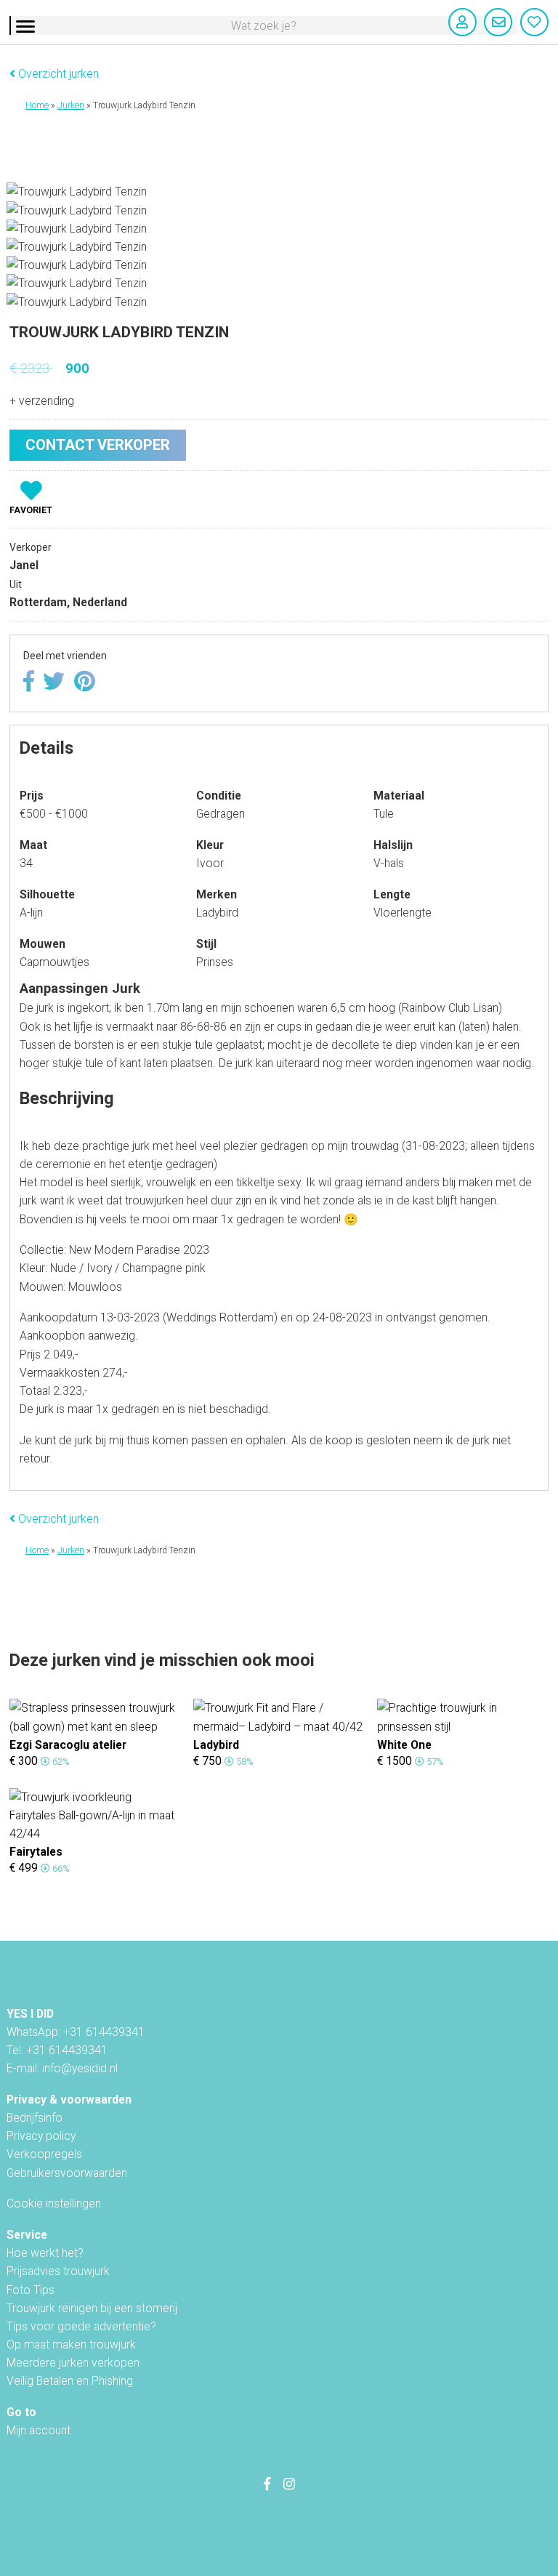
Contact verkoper (98, 445)
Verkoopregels (44, 2154)
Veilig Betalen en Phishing (70, 2381)
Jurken (71, 105)
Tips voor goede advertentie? (81, 2326)
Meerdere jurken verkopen (73, 2363)
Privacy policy (41, 2136)
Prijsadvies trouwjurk (58, 2271)
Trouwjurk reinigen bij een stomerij (92, 2308)
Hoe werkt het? (45, 2253)
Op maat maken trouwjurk (71, 2344)
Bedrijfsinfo (35, 2118)
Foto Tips (31, 2290)
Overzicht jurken (57, 74)
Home (37, 105)
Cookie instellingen (54, 2203)
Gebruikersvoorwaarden (67, 2173)
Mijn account (39, 2430)
